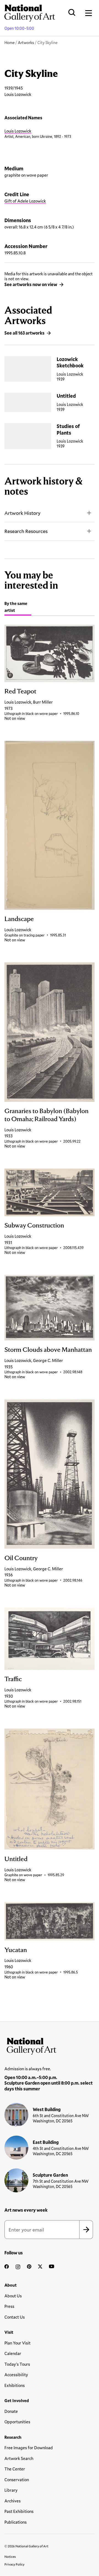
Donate (11, 2411)
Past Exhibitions (19, 2511)
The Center (15, 2469)
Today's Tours (17, 2364)
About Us (13, 2296)
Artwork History (22, 513)
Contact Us (15, 2317)
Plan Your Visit (17, 2343)
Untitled (66, 396)
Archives (13, 2501)
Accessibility (16, 2375)
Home (9, 43)
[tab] (18, 608)
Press (9, 2306)
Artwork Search (19, 2458)
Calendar (13, 2353)
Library (11, 2490)
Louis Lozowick (18, 131)
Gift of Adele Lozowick (25, 201)
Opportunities (17, 2422)
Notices (10, 2556)
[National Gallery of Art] (50, 2045)
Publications (16, 2522)
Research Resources (26, 531)
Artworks (26, 43)
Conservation (17, 2480)
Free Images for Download (29, 2448)
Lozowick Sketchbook (70, 362)
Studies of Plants (68, 429)
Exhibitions (15, 2385)
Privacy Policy (14, 2564)
